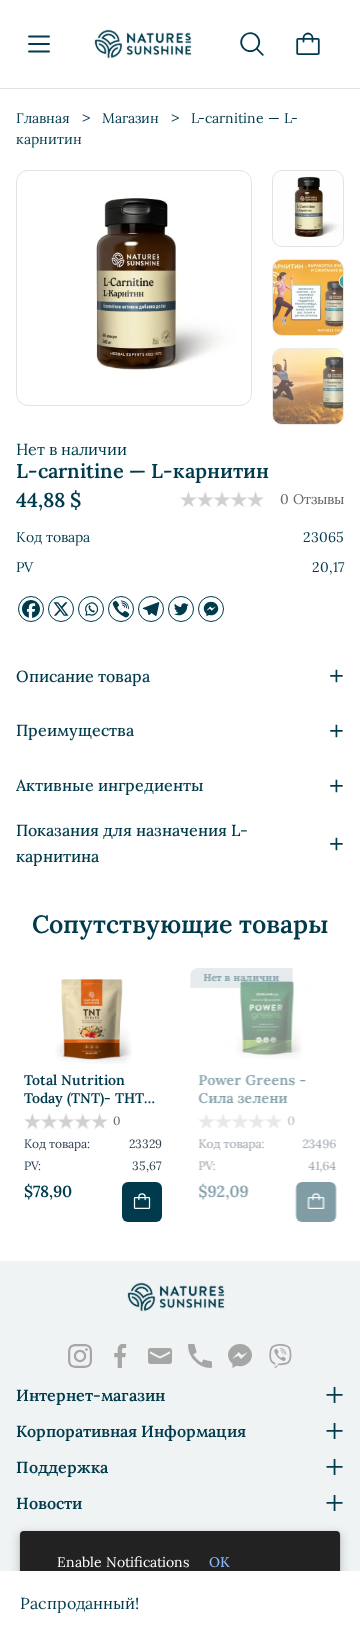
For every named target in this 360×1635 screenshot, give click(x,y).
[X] (61, 609)
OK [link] (219, 1562)
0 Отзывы (312, 499)
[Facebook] (31, 609)
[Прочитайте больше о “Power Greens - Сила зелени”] (316, 1202)
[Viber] (121, 609)
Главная (43, 118)
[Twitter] (181, 609)
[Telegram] (151, 609)
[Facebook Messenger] (211, 609)
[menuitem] (308, 208)
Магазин (130, 118)
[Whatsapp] (91, 609)
